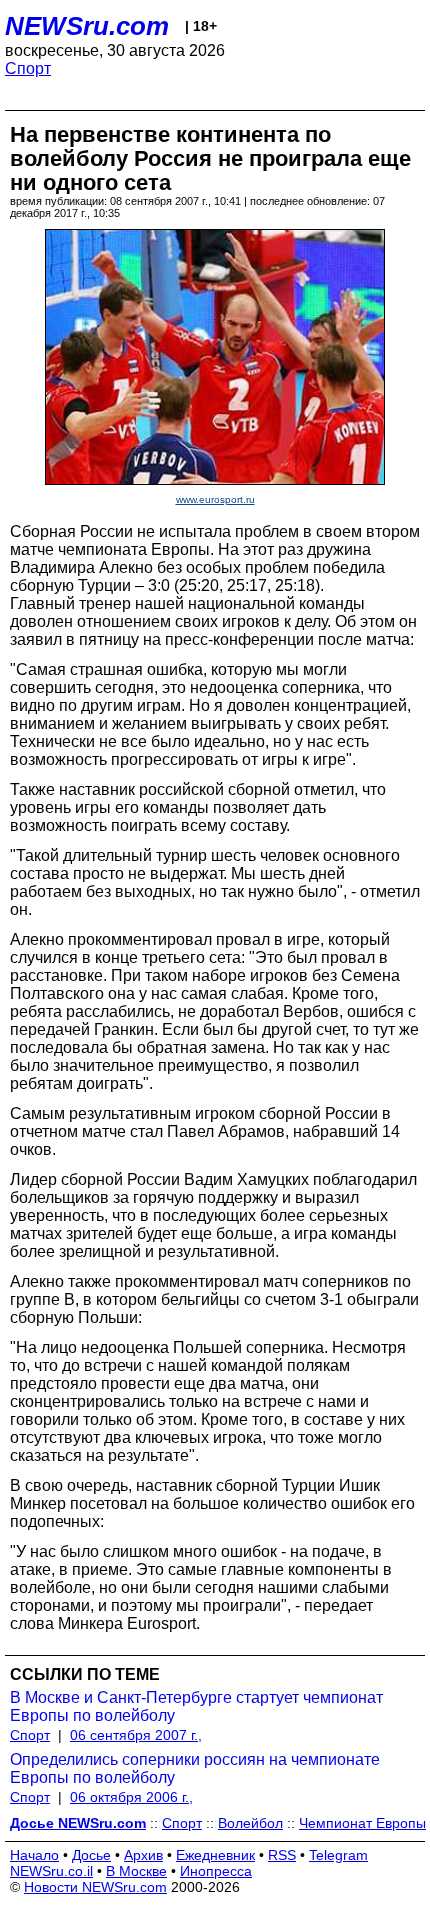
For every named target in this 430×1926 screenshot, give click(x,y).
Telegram (338, 1855)
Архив (143, 1855)
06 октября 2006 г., (131, 1797)
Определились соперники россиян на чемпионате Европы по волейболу (195, 1768)
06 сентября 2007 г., (136, 1735)
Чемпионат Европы (362, 1823)
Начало (34, 1855)
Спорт (28, 68)
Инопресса (216, 1871)
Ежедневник (215, 1855)
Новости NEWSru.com (95, 1887)
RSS (282, 1855)
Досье (91, 1855)
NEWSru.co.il (51, 1871)
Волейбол (250, 1823)
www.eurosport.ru (215, 499)
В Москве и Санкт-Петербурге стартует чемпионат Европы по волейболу (196, 1706)
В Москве (136, 1871)
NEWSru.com (87, 26)
